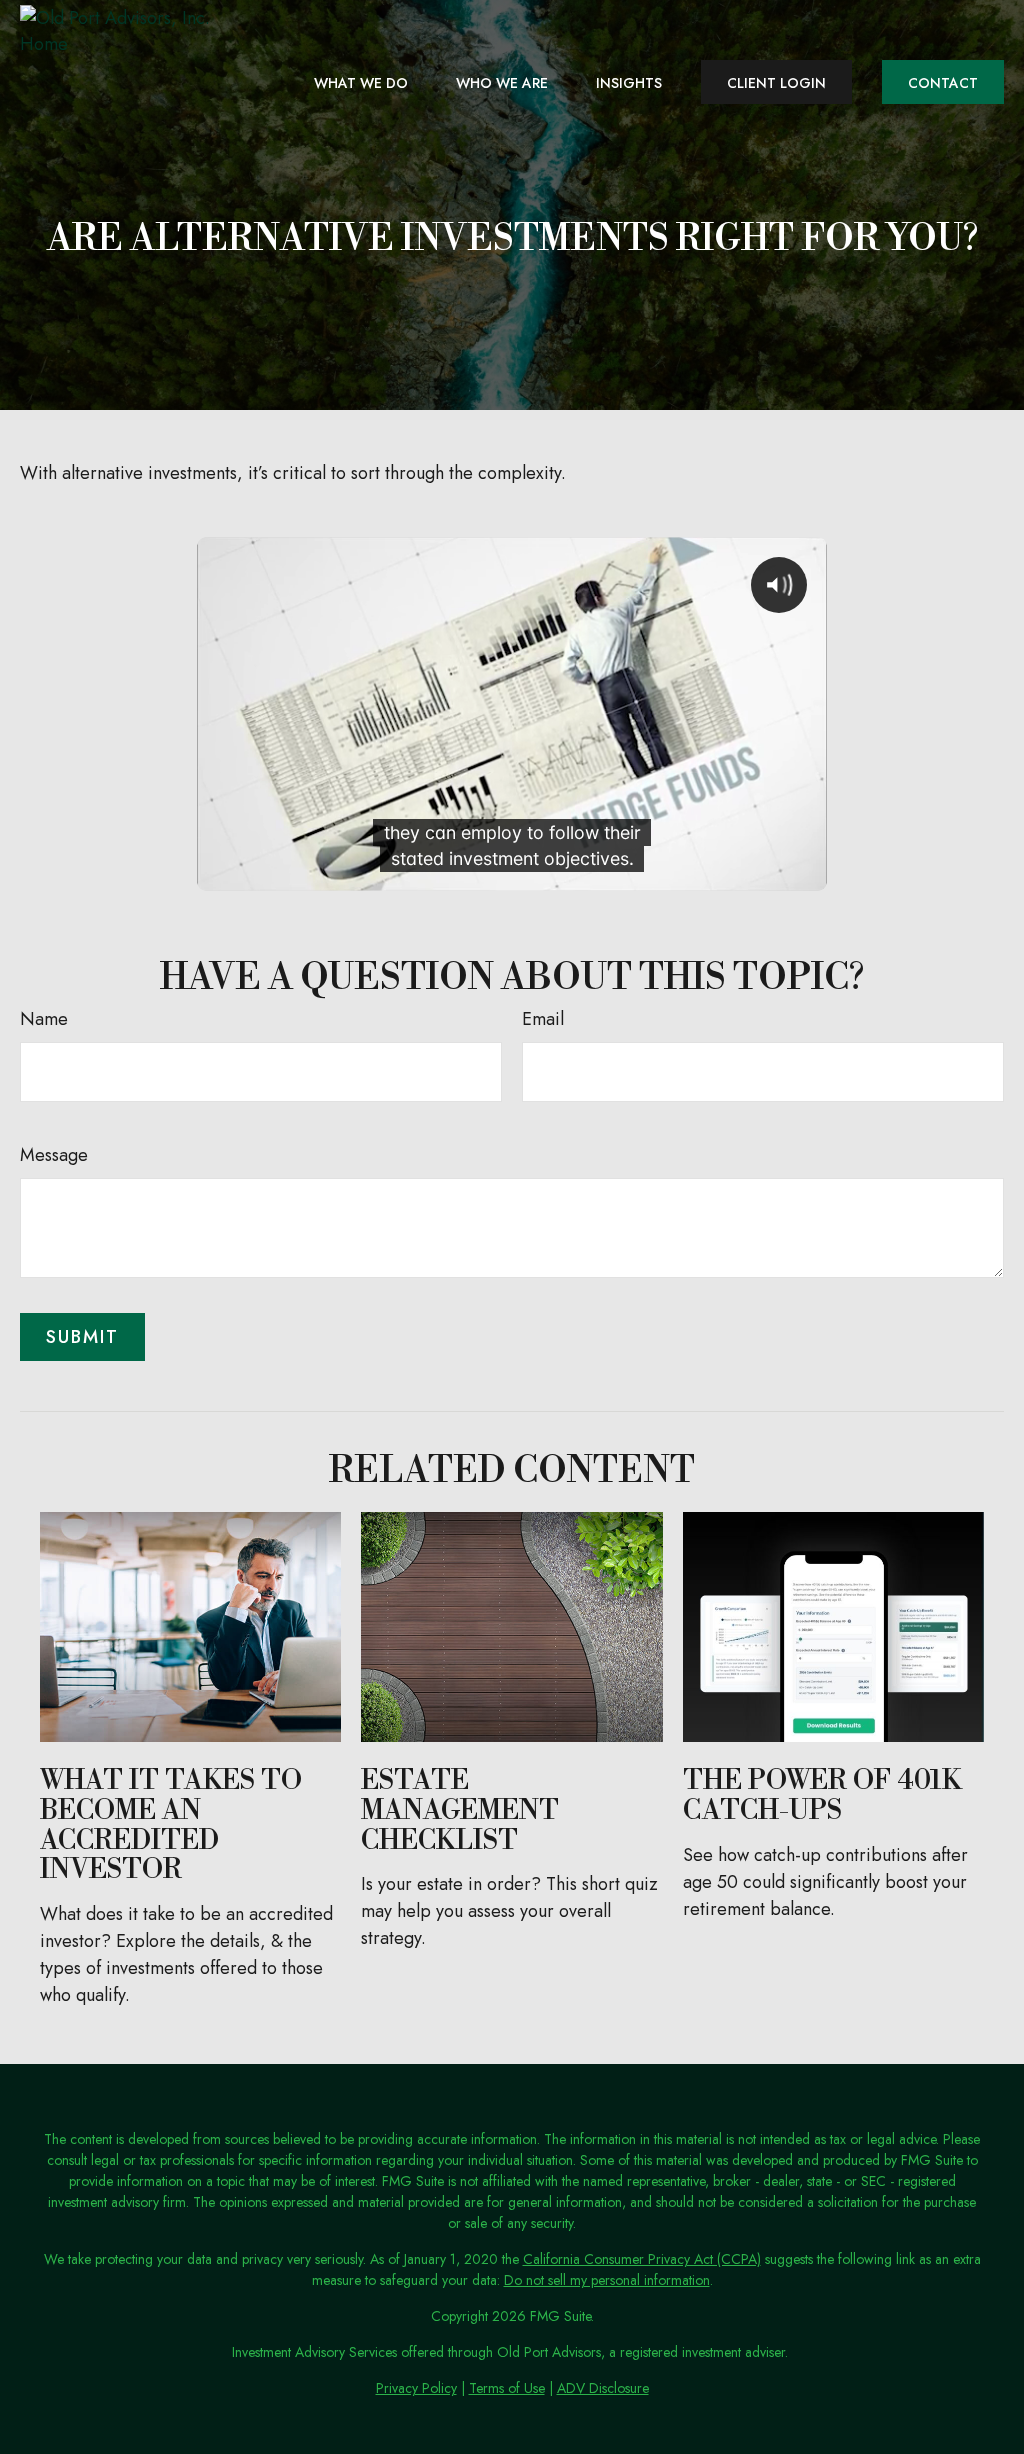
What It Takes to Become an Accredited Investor (171, 1825)
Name (44, 1019)
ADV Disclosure (603, 2388)
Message (54, 1155)
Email (543, 1019)
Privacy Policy (416, 2388)
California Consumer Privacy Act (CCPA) (642, 2259)
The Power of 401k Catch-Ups (822, 1796)
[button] (361, 82)
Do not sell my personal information (607, 2280)
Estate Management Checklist (460, 1810)
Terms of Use (507, 2388)
